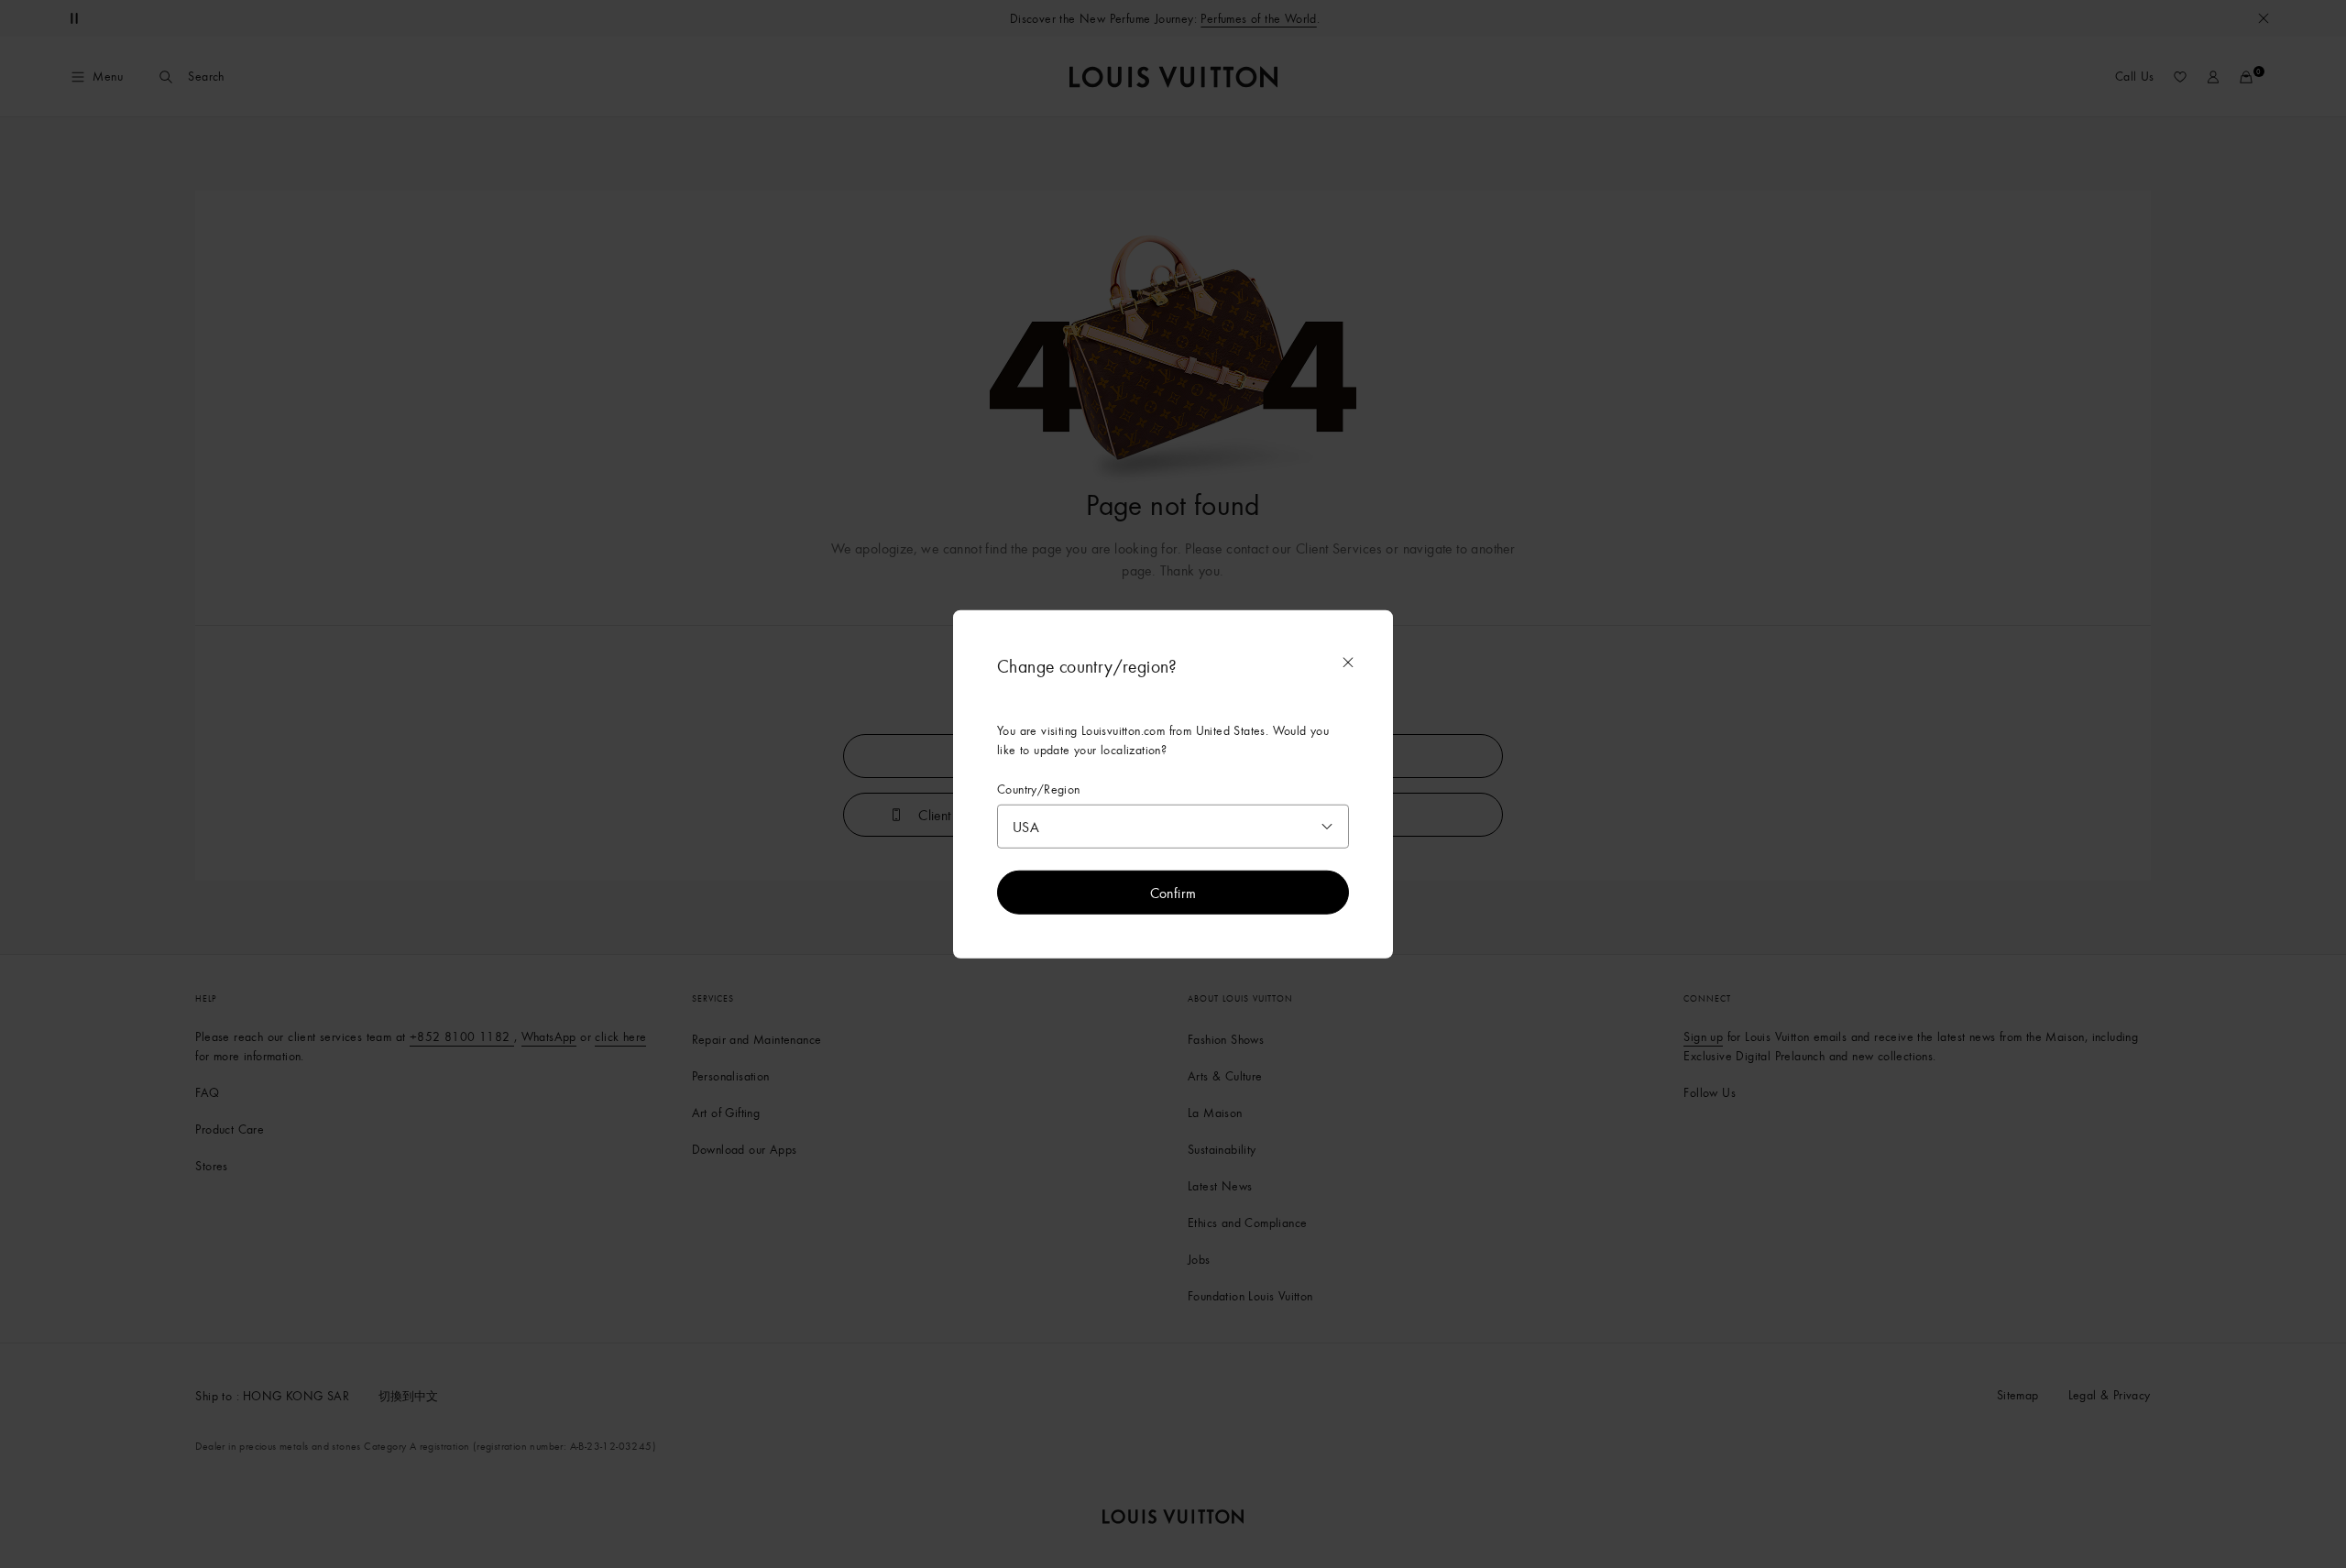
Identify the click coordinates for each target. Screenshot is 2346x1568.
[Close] (1348, 662)
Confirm (1173, 893)
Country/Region (1039, 789)
